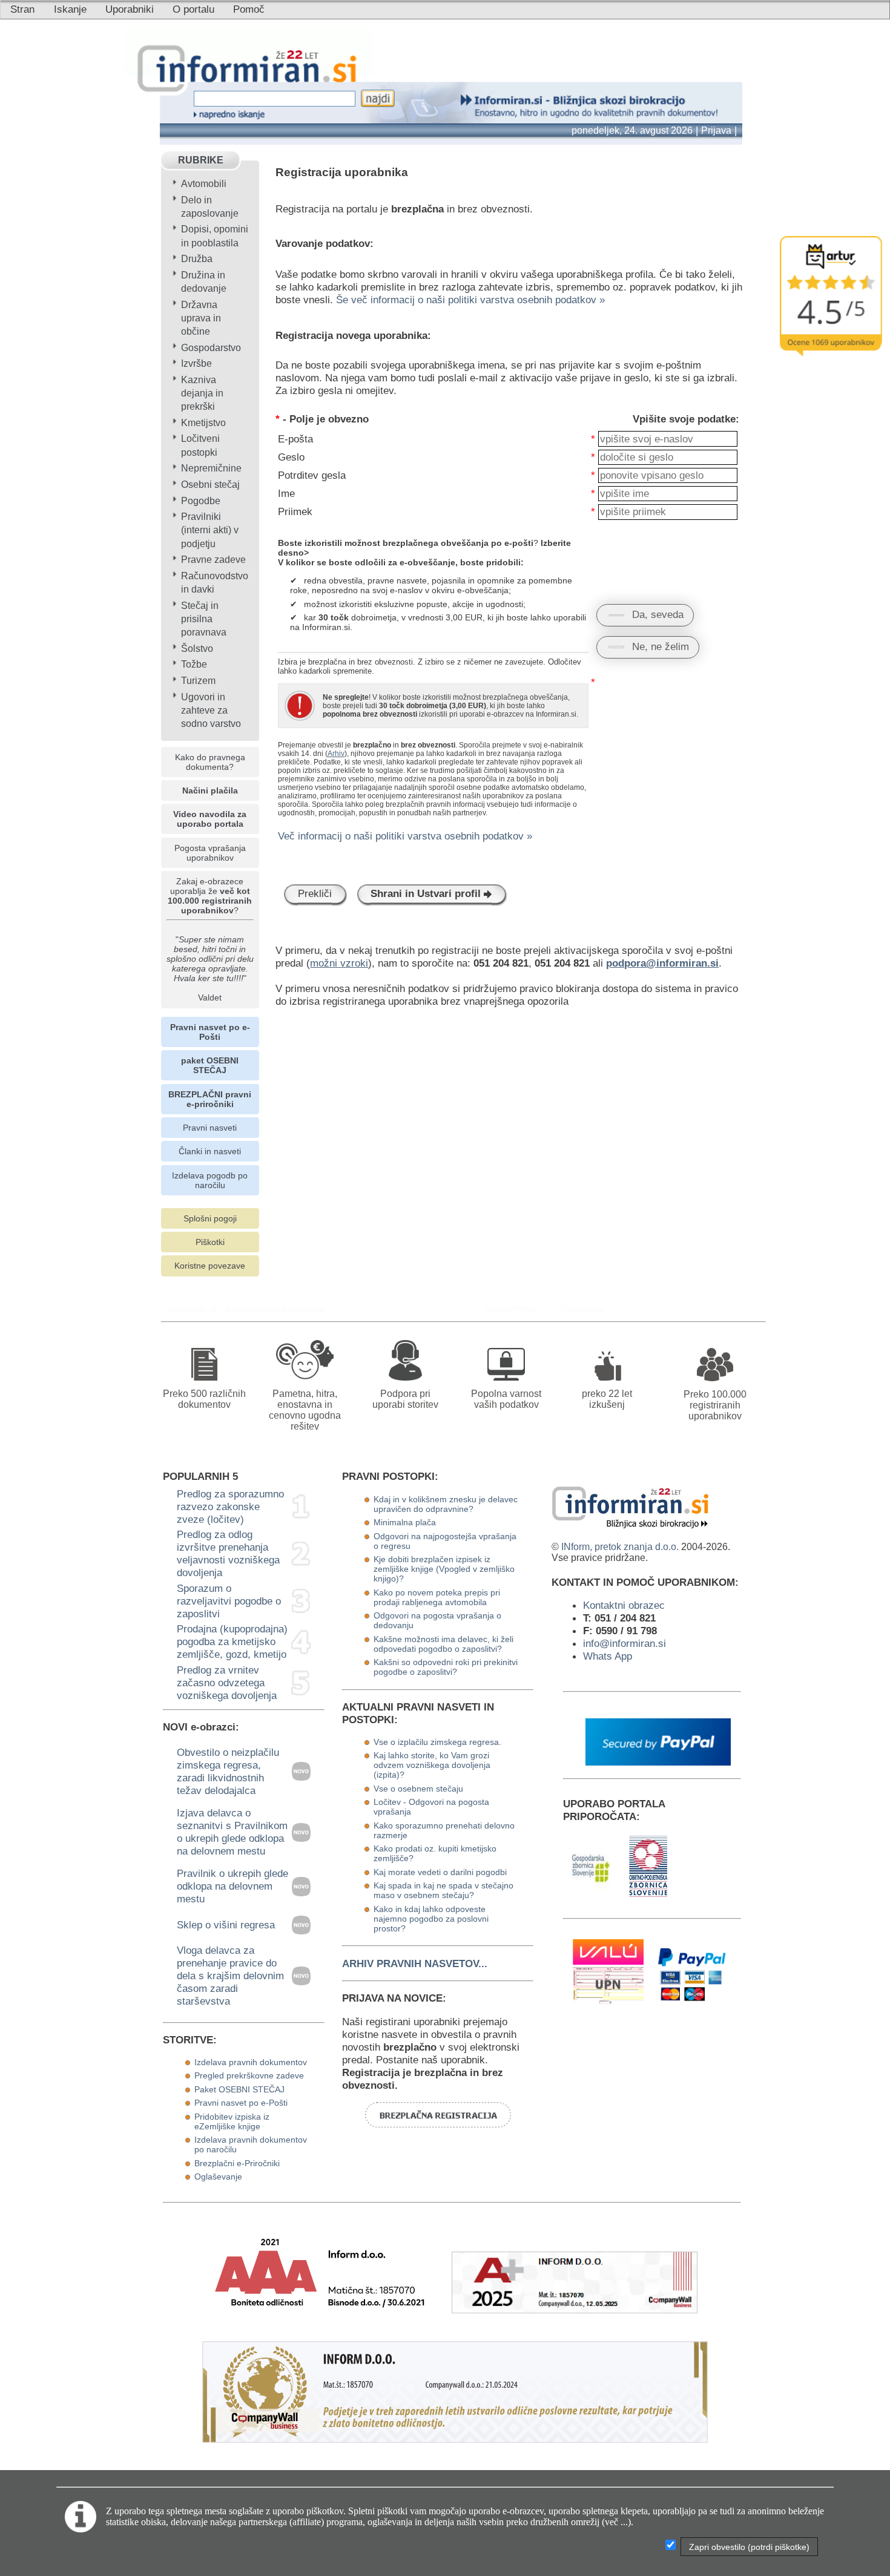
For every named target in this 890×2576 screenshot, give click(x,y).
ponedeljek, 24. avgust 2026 (632, 130)
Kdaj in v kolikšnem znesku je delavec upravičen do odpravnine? (446, 1504)
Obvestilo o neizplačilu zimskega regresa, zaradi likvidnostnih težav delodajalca (228, 1771)
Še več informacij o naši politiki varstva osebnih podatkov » (470, 300)
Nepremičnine (211, 468)
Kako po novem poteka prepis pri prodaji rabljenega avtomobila (437, 1597)
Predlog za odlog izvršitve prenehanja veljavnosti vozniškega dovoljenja (228, 1553)
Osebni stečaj (210, 485)
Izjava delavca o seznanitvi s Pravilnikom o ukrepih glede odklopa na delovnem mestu (232, 1832)
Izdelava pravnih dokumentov (251, 2062)
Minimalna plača (405, 1522)
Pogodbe (201, 501)
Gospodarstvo (211, 348)
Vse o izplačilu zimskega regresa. (437, 1742)
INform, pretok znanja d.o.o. (620, 1547)
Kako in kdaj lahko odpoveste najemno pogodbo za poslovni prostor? (431, 1919)
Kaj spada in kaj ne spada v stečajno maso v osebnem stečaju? (443, 1890)
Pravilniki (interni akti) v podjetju (210, 530)
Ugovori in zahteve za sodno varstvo (211, 710)
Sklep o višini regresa (226, 1925)
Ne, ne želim (661, 646)
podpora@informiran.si (662, 963)
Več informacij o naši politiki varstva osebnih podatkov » (405, 836)
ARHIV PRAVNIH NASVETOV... (415, 1963)
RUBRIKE (201, 160)
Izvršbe (196, 363)
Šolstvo (197, 649)
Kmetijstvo (203, 423)
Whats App (608, 1656)
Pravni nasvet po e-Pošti (241, 2103)
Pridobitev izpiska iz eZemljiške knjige (232, 2121)
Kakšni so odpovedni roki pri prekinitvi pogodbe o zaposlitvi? (446, 1667)
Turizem (198, 681)
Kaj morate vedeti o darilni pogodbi (440, 1872)
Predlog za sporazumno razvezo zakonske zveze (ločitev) (230, 1506)
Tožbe (194, 664)
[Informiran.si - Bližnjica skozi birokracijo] (514, 1309)
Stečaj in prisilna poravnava (204, 619)
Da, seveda (658, 614)
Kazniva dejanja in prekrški (202, 393)
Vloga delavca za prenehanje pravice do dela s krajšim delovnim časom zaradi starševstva (230, 1976)
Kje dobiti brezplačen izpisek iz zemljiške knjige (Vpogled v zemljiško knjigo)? (444, 1569)
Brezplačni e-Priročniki (237, 2163)
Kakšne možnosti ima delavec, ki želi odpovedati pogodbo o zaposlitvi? (443, 1644)
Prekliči (315, 893)
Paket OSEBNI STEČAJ (239, 2089)
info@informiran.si (625, 1643)
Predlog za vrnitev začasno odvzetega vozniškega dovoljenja (227, 1683)
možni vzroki (339, 963)
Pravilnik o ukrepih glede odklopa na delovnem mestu (232, 1886)
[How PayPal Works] (658, 1762)
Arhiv (336, 754)
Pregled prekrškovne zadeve (249, 2075)
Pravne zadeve (213, 560)
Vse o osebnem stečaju (418, 1789)
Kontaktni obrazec (624, 1605)
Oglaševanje (218, 2177)
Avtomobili (204, 184)
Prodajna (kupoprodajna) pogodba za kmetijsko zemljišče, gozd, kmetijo (232, 1641)
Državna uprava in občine (201, 318)
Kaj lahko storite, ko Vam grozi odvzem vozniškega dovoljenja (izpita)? (432, 1765)
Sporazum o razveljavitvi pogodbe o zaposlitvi (229, 1601)
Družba (197, 259)
